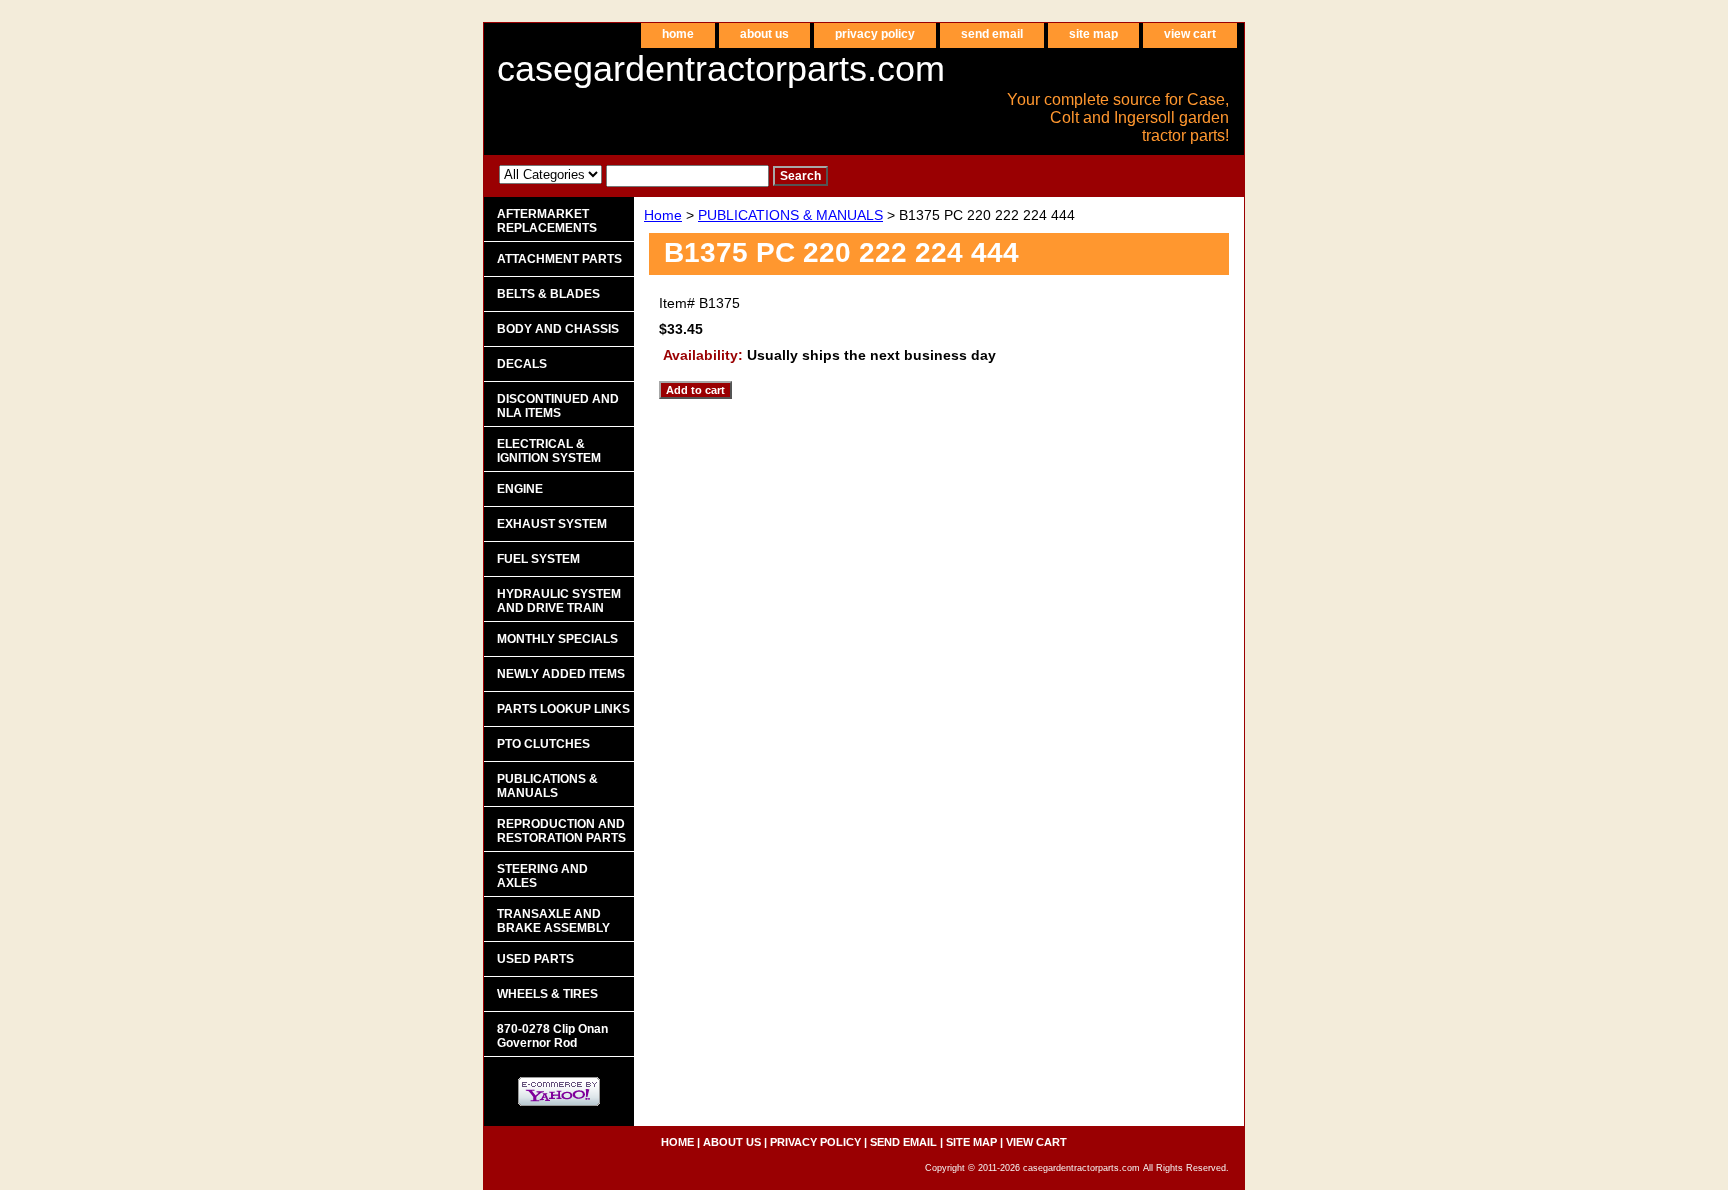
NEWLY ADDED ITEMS (561, 674)
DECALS (522, 364)
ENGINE (520, 489)
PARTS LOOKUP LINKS (563, 709)
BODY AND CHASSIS (558, 329)
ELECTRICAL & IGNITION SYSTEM (549, 451)
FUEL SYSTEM (538, 559)
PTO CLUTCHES (543, 744)
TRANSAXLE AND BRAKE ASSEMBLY (553, 921)
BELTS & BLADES (548, 294)
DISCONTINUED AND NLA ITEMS (558, 406)
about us (764, 34)
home (678, 34)
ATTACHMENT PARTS (559, 259)
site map (1093, 34)
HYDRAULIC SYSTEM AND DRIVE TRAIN (559, 601)
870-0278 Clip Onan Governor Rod (552, 1036)
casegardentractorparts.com (721, 68)
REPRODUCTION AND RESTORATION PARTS (561, 831)
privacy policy (875, 34)
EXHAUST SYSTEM (552, 524)
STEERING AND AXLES (542, 876)
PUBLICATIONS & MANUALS (790, 215)
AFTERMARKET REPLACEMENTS (547, 221)
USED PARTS (535, 959)
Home (663, 215)
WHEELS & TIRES (547, 994)
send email (992, 34)
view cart (1190, 34)
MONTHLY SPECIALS (557, 639)
